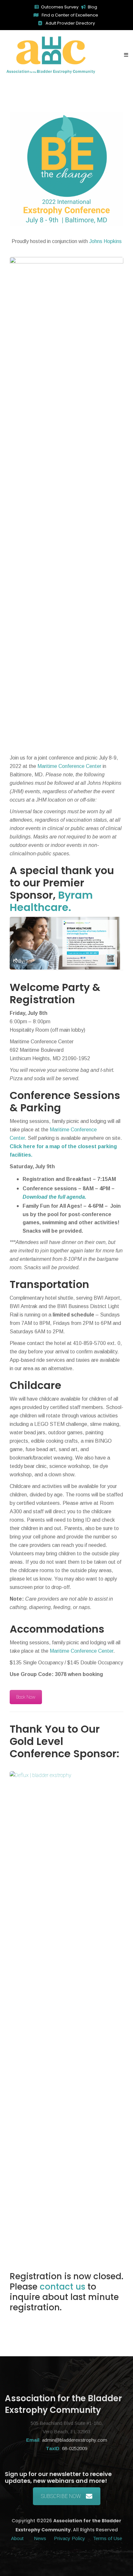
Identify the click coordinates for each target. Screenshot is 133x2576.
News (40, 2538)
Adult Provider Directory (70, 23)
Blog (92, 7)
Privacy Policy (70, 2538)
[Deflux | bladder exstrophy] (66, 1775)
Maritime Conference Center (69, 766)
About (18, 2538)
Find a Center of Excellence (69, 15)
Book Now (26, 1697)
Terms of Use (107, 2538)
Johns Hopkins (105, 241)
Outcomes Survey (60, 7)
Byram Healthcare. (51, 901)
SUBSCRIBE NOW (61, 2496)
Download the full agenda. (54, 1197)
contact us (62, 2287)
